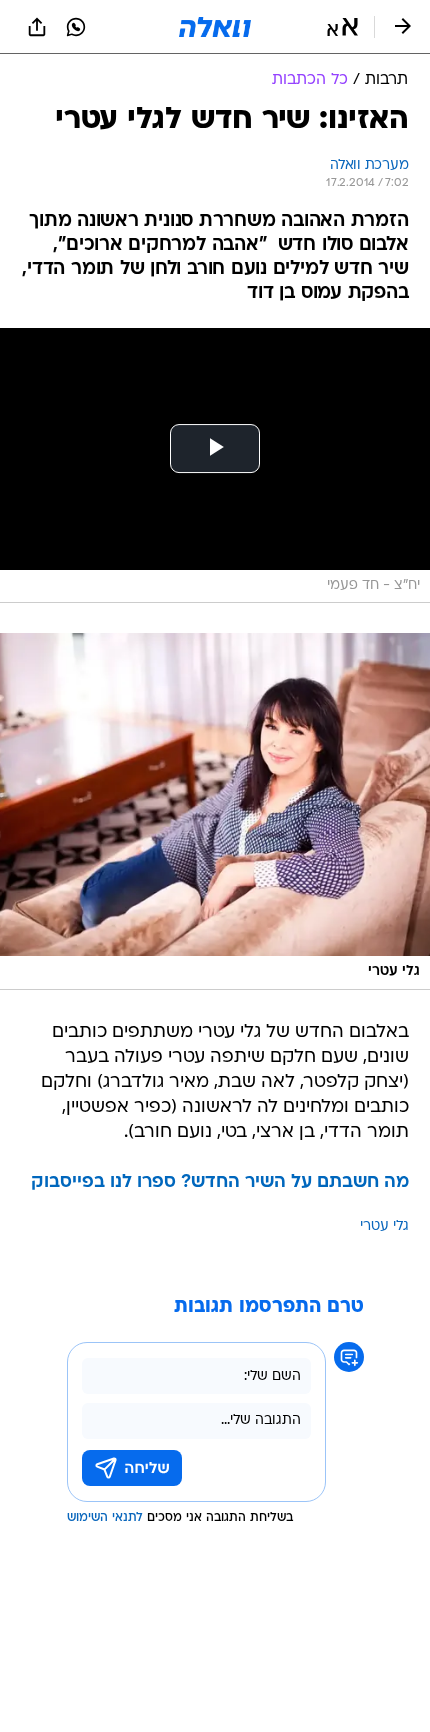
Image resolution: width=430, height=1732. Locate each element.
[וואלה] (215, 27)
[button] (342, 27)
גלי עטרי (384, 1226)
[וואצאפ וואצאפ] (76, 27)
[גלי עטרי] (215, 811)
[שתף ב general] (37, 27)
